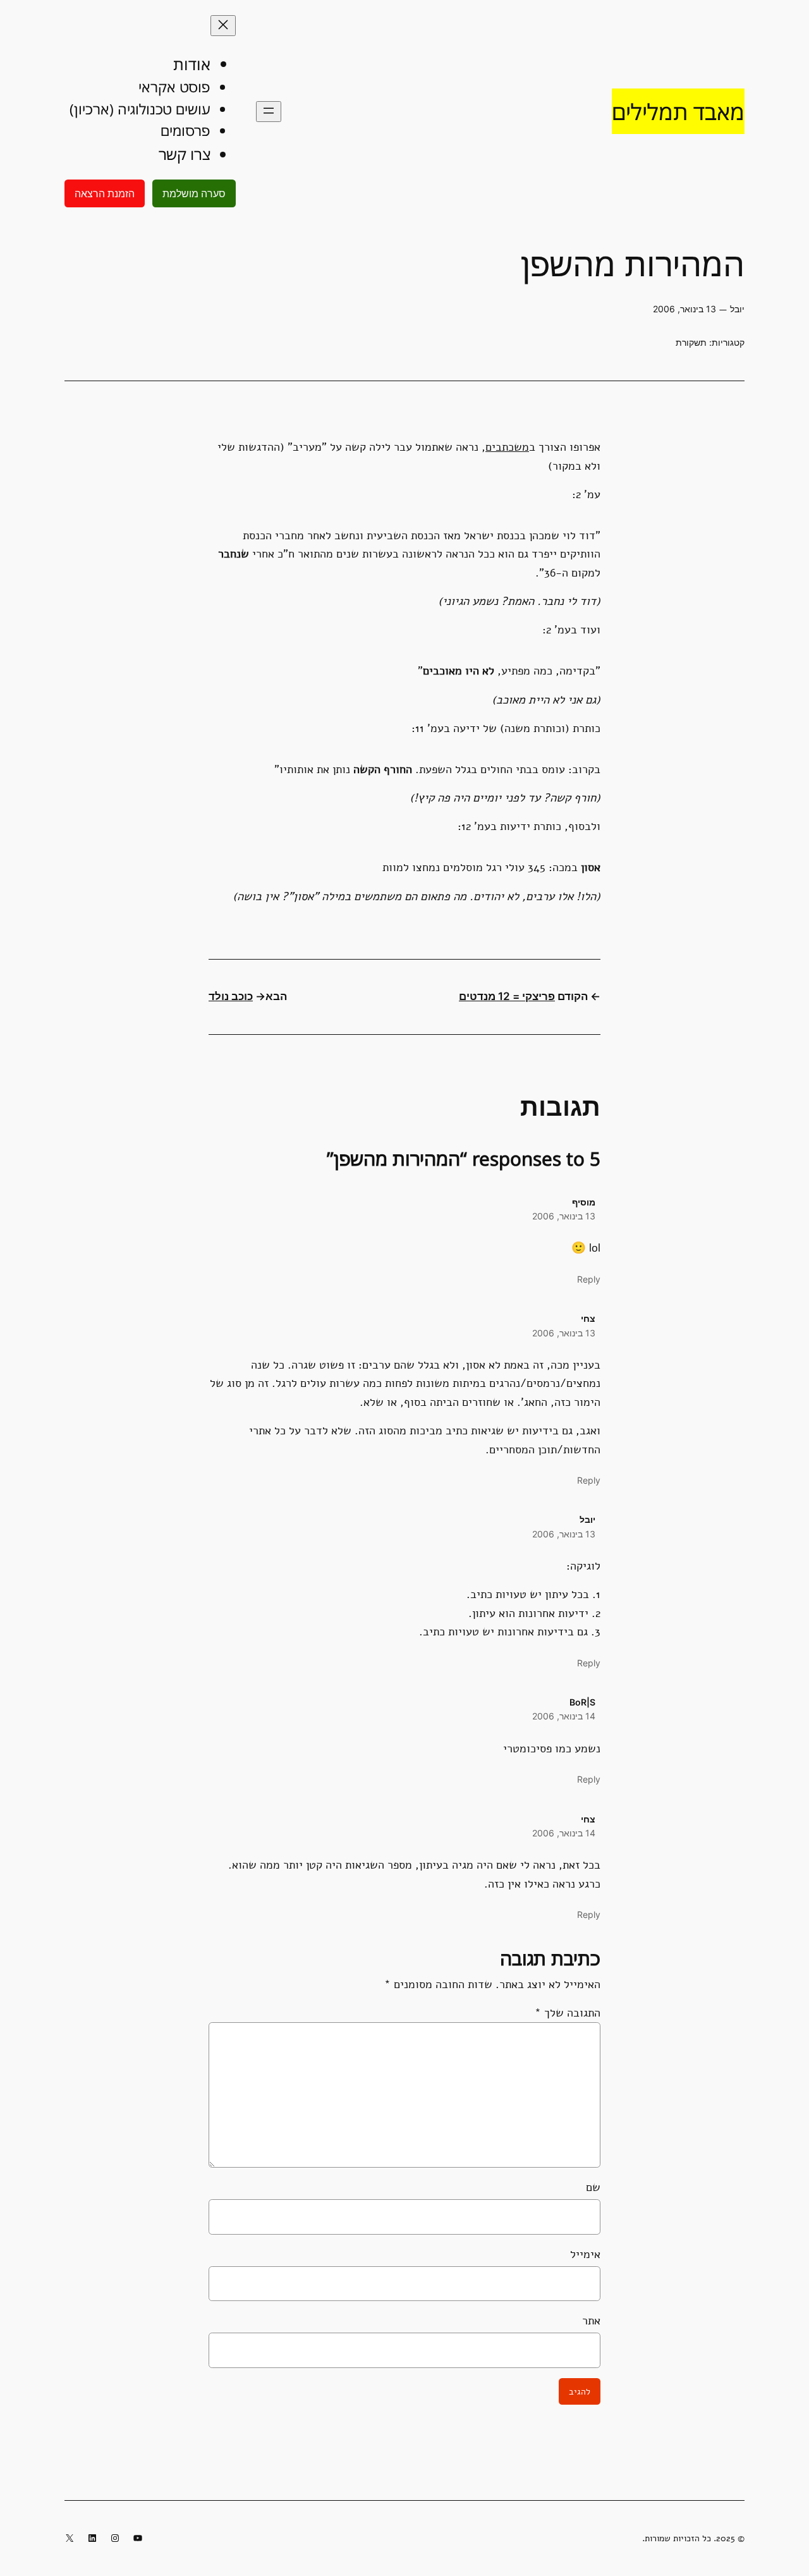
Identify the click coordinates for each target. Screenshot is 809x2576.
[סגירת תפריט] (223, 26)
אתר (591, 2320)
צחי (588, 1318)
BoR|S (582, 1702)
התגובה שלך (568, 2012)
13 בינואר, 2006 (564, 1216)
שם (593, 2187)
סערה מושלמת (194, 193)
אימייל (585, 2254)
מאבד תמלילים (678, 111)
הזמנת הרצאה (105, 193)
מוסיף (584, 1202)
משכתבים (507, 447)
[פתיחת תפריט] (269, 112)
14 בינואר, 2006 (564, 1716)
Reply (589, 1279)
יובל (587, 1519)
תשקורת (691, 342)
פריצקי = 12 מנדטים (507, 996)
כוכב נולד (231, 996)
